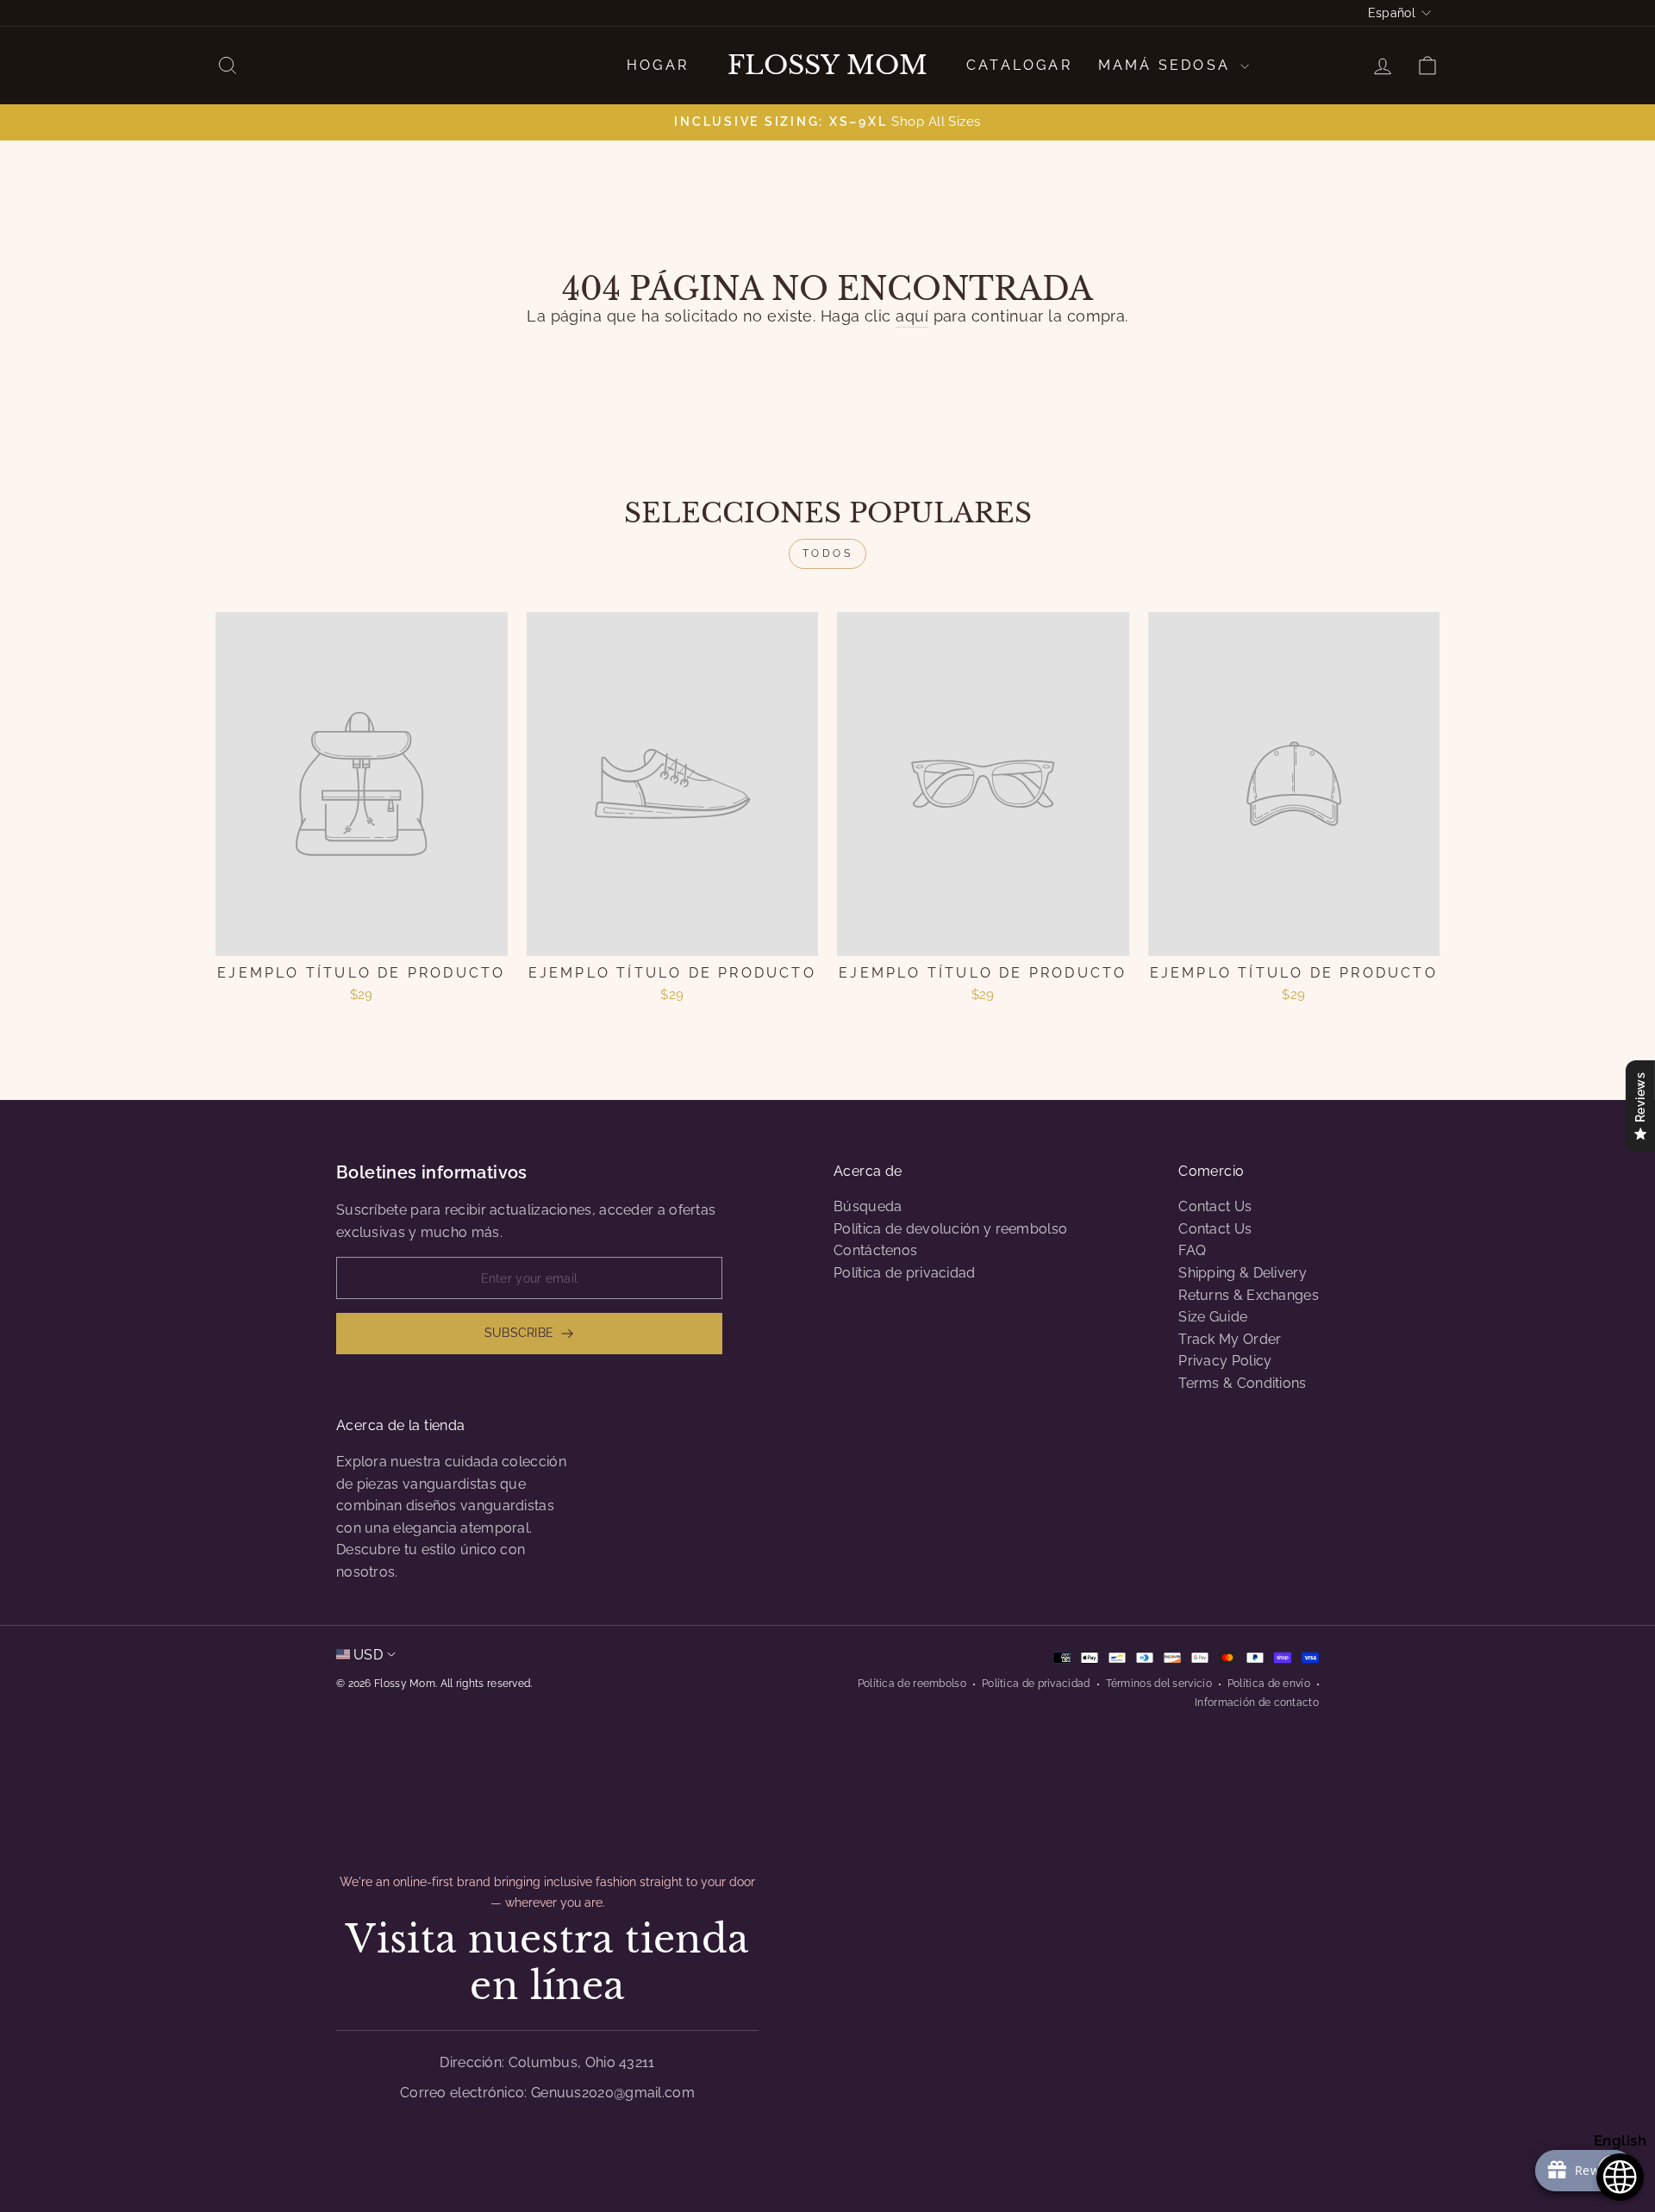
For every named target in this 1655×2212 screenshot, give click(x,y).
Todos (828, 553)
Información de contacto (1257, 1703)
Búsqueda (868, 1206)
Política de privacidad (905, 1273)
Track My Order (1230, 1339)
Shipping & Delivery (1243, 1273)
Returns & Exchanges (1249, 1295)
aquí (912, 316)
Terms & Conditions (1242, 1383)
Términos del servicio (1159, 1684)
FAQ (1192, 1250)
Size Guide (1213, 1317)
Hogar (658, 65)
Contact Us (1215, 1206)
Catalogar (1019, 65)
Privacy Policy (1225, 1361)
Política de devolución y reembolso (950, 1229)
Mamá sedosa (1167, 65)
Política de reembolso (912, 1684)
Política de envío (1269, 1684)
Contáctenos (875, 1250)
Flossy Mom (827, 66)
